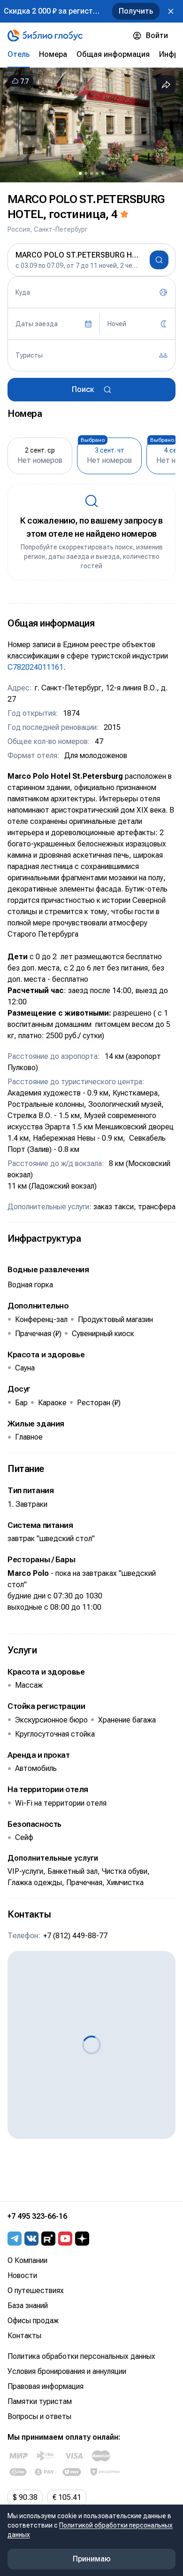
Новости (22, 2275)
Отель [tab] (19, 54)
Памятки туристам (40, 2401)
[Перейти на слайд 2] (86, 173)
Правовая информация (46, 2386)
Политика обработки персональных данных (81, 2356)
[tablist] (91, 55)
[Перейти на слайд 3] (91, 173)
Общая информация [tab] (113, 54)
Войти (157, 35)
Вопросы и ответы (39, 2416)
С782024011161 (35, 667)
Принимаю (92, 2559)
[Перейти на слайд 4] (97, 173)
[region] (91, 125)
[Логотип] (45, 36)
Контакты (24, 2336)
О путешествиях (36, 2290)
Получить (136, 11)
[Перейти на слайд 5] (103, 173)
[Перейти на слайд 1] (80, 173)
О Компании (27, 2260)
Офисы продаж (33, 2321)
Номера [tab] (53, 54)
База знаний (28, 2306)
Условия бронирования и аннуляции (67, 2371)
